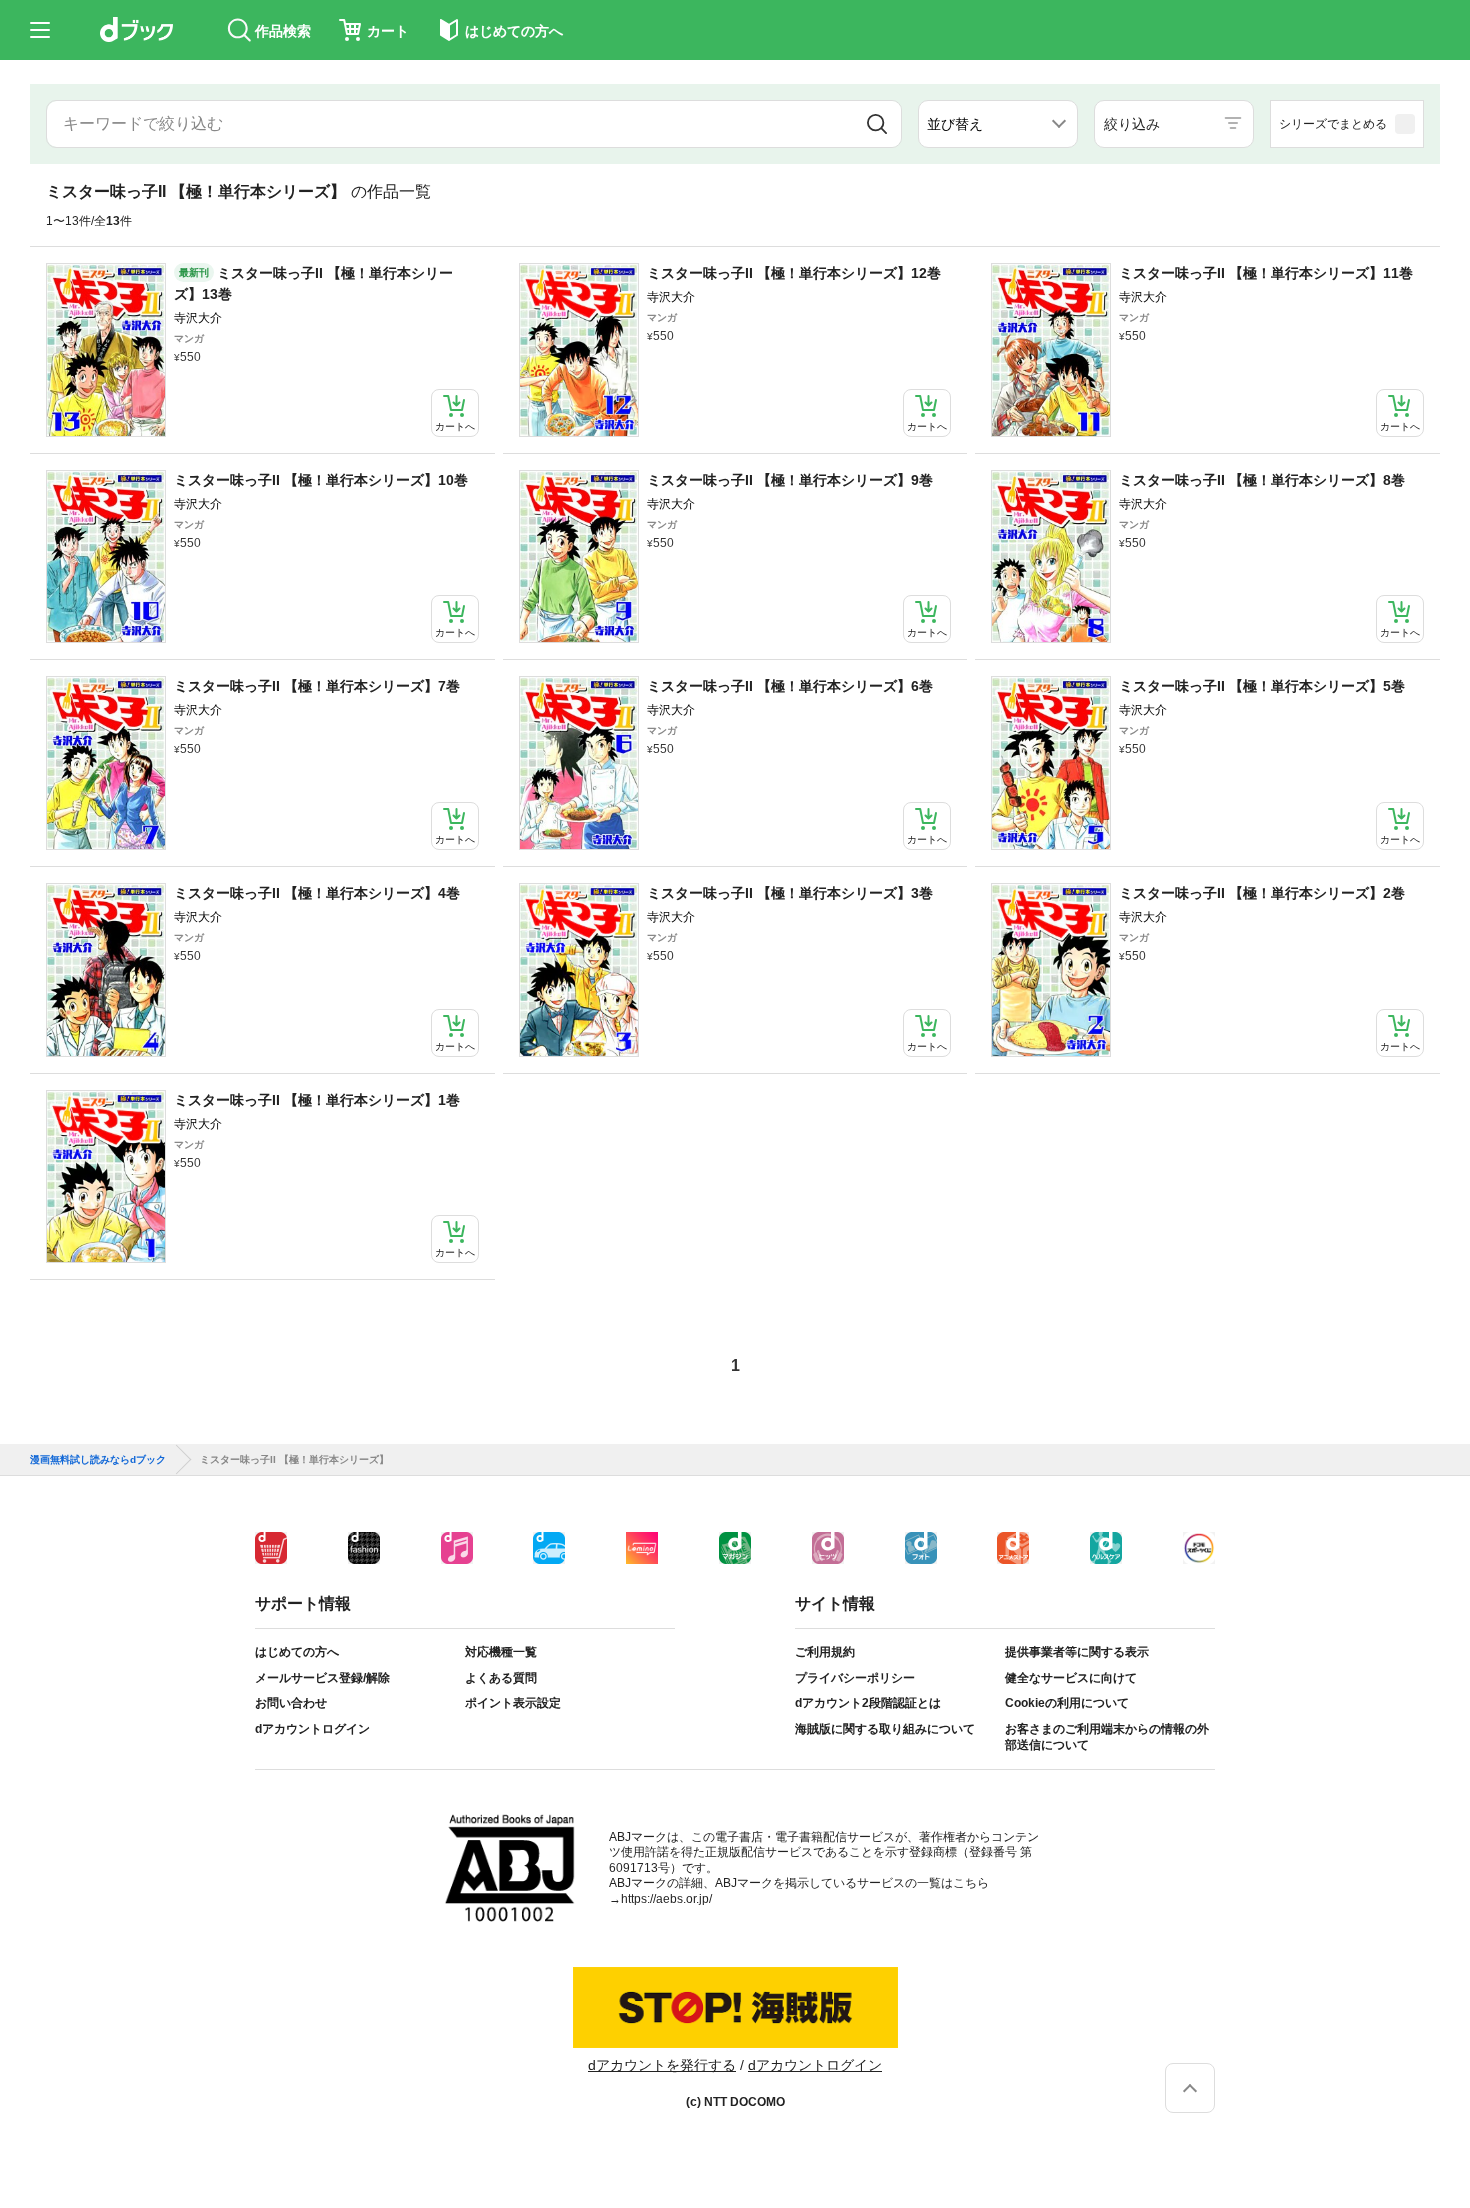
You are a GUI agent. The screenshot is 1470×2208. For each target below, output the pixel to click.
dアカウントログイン (312, 1729)
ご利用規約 (825, 1652)
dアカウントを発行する (662, 2065)
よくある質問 (501, 1678)
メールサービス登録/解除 (322, 1678)
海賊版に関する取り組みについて (885, 1729)
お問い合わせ (291, 1703)
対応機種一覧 (501, 1652)
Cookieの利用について (1067, 1703)
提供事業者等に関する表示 (1077, 1652)
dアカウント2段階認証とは (868, 1703)
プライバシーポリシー (855, 1678)
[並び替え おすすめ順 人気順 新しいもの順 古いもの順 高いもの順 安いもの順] (998, 124)
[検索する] (876, 124)
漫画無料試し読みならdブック (98, 1460)
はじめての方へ (297, 1652)
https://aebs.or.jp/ (666, 1899)
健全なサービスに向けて (1071, 1678)
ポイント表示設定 (513, 1703)
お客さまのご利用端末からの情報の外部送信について (1107, 1737)
